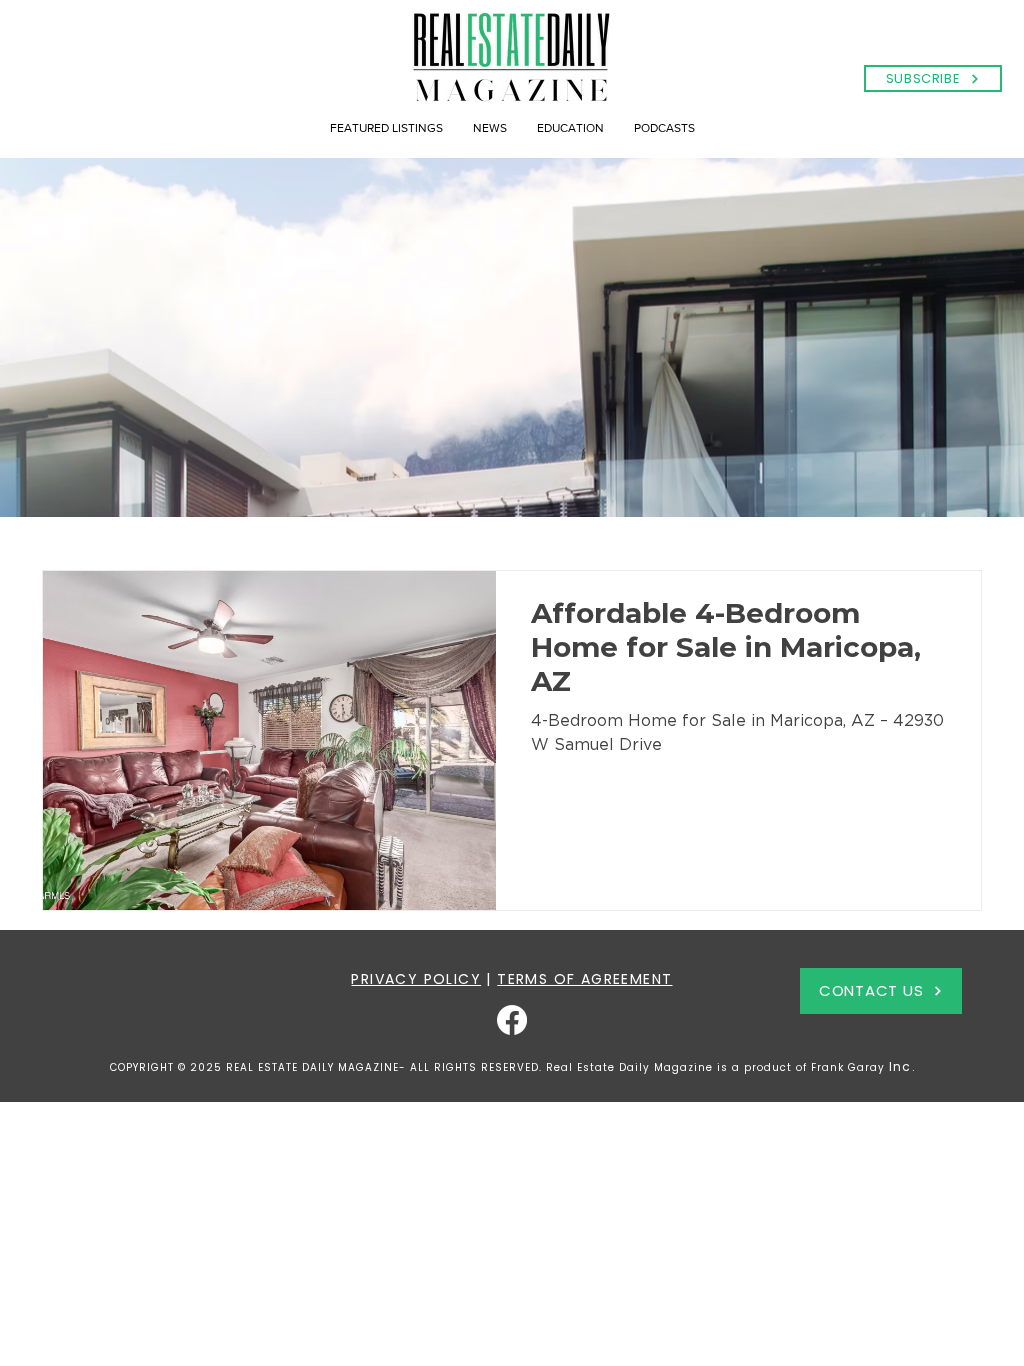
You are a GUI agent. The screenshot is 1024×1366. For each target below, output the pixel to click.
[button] (933, 78)
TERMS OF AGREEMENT (584, 979)
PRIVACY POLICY (416, 979)
